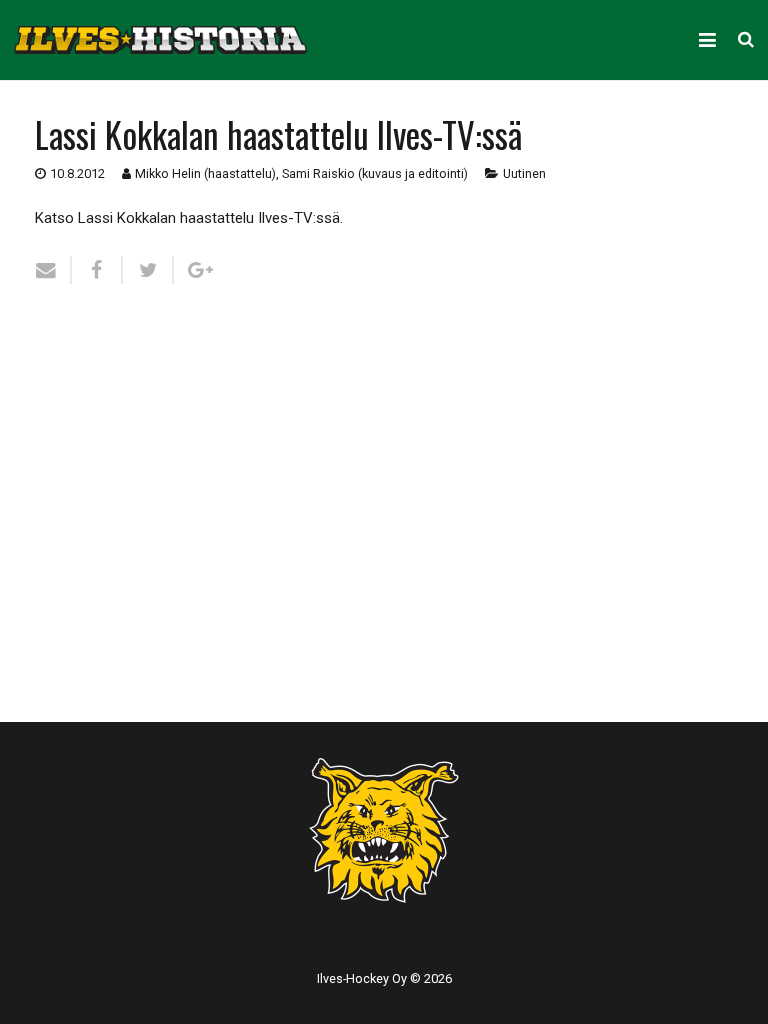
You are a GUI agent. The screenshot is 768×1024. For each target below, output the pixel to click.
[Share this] (97, 270)
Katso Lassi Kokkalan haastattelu (146, 218)
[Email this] (53, 270)
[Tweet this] (148, 270)
